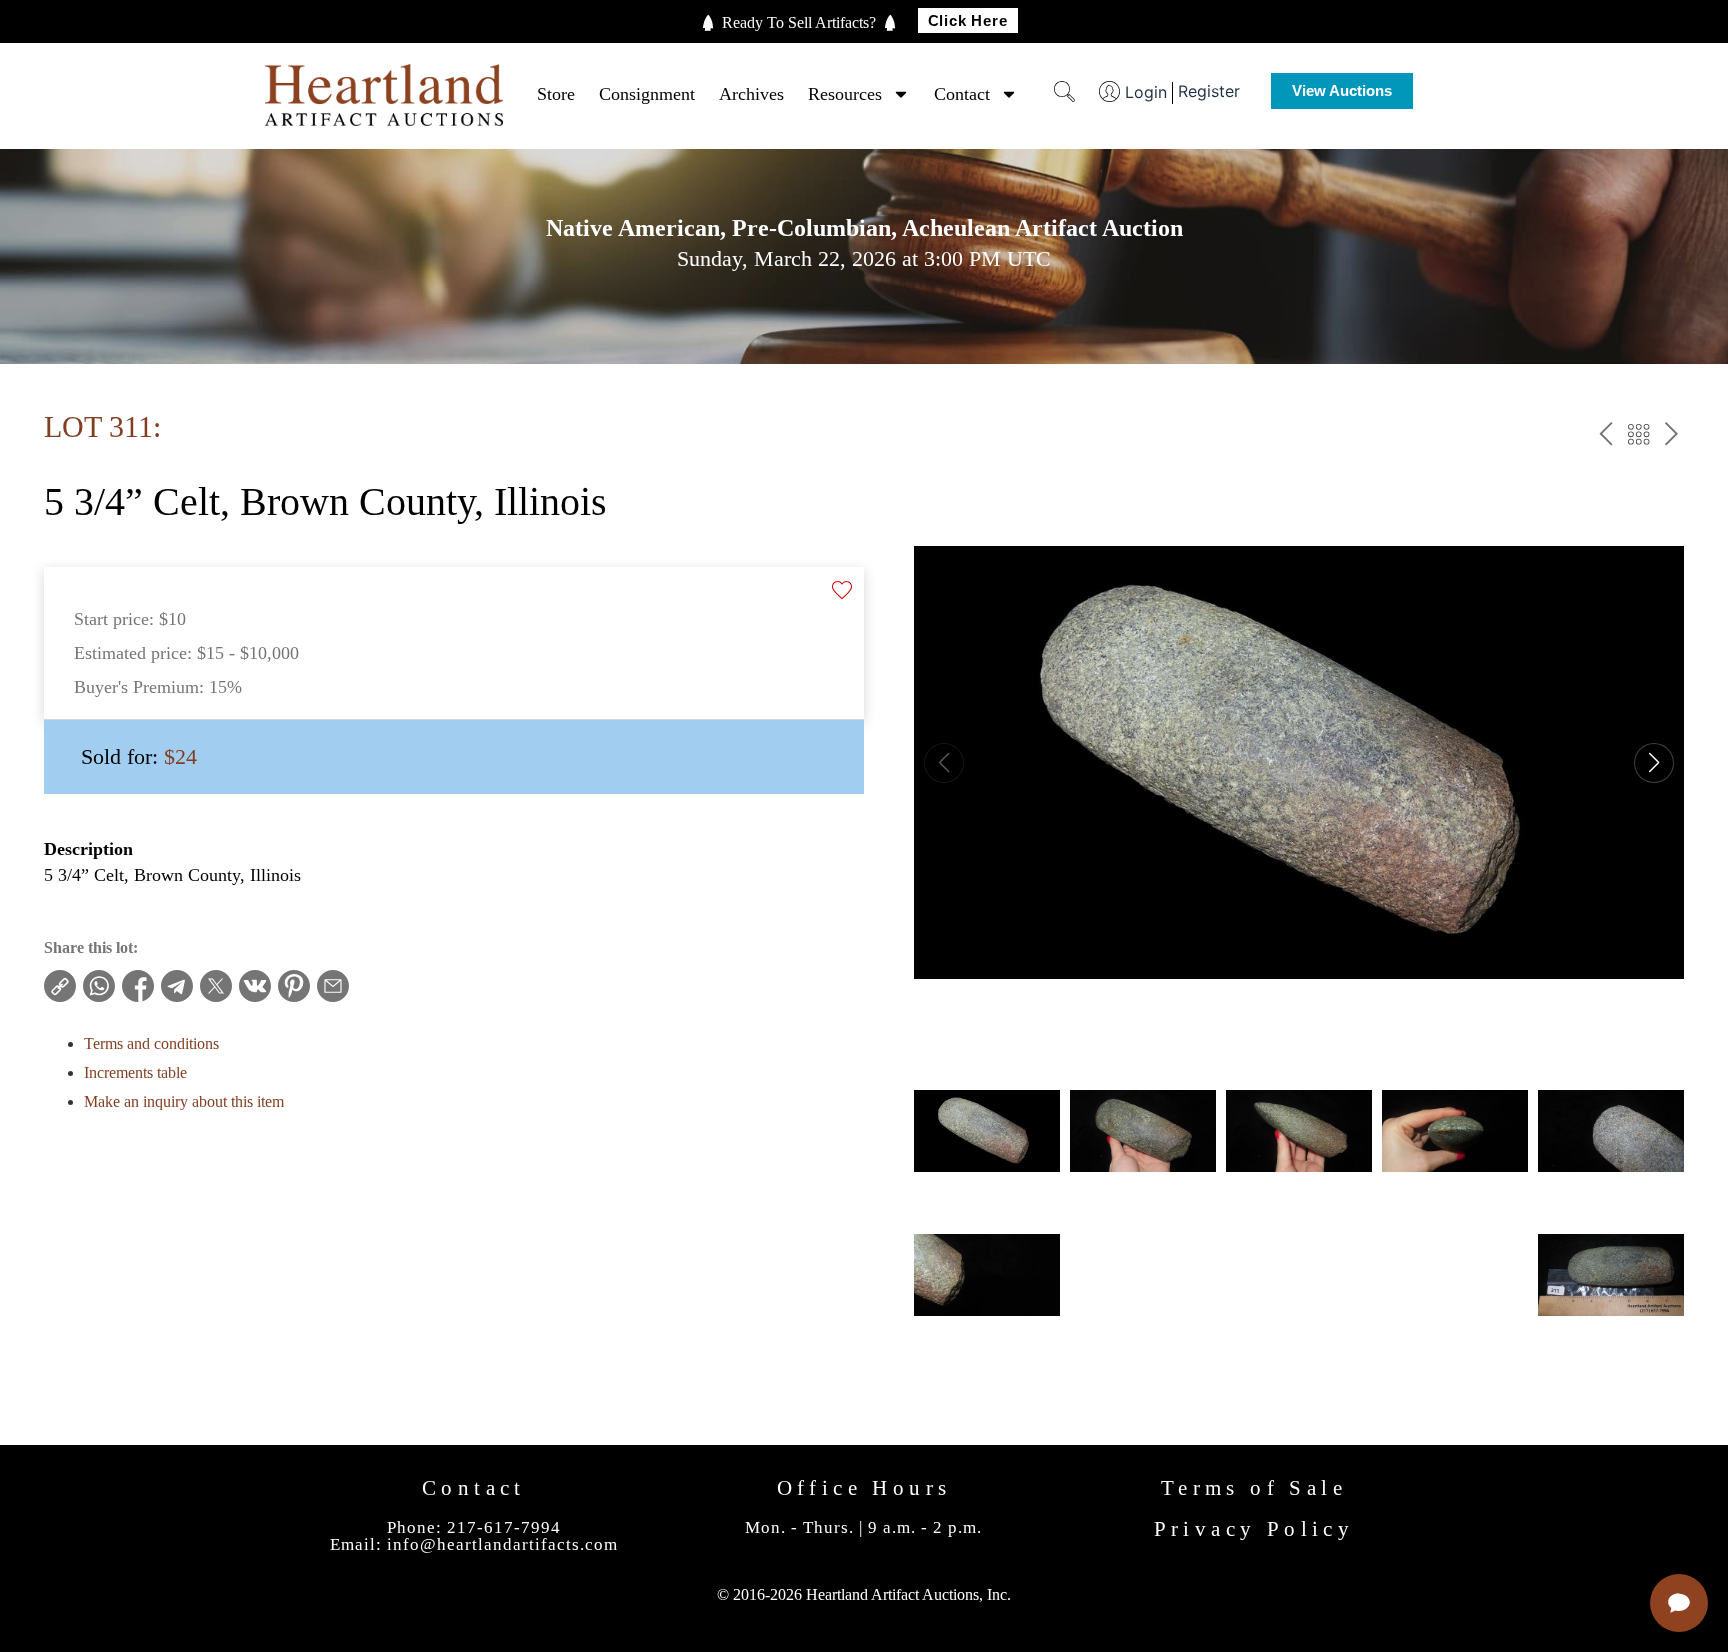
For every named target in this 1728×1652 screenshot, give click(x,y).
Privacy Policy (1254, 1529)
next (1671, 437)
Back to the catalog (1638, 437)
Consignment (647, 94)
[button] (1654, 763)
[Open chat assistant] (1679, 1603)
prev (1605, 437)
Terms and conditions (151, 1043)
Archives (751, 94)
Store (556, 94)
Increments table (135, 1072)
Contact (962, 94)
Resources (845, 94)
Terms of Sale (1254, 1488)
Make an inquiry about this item (184, 1101)
